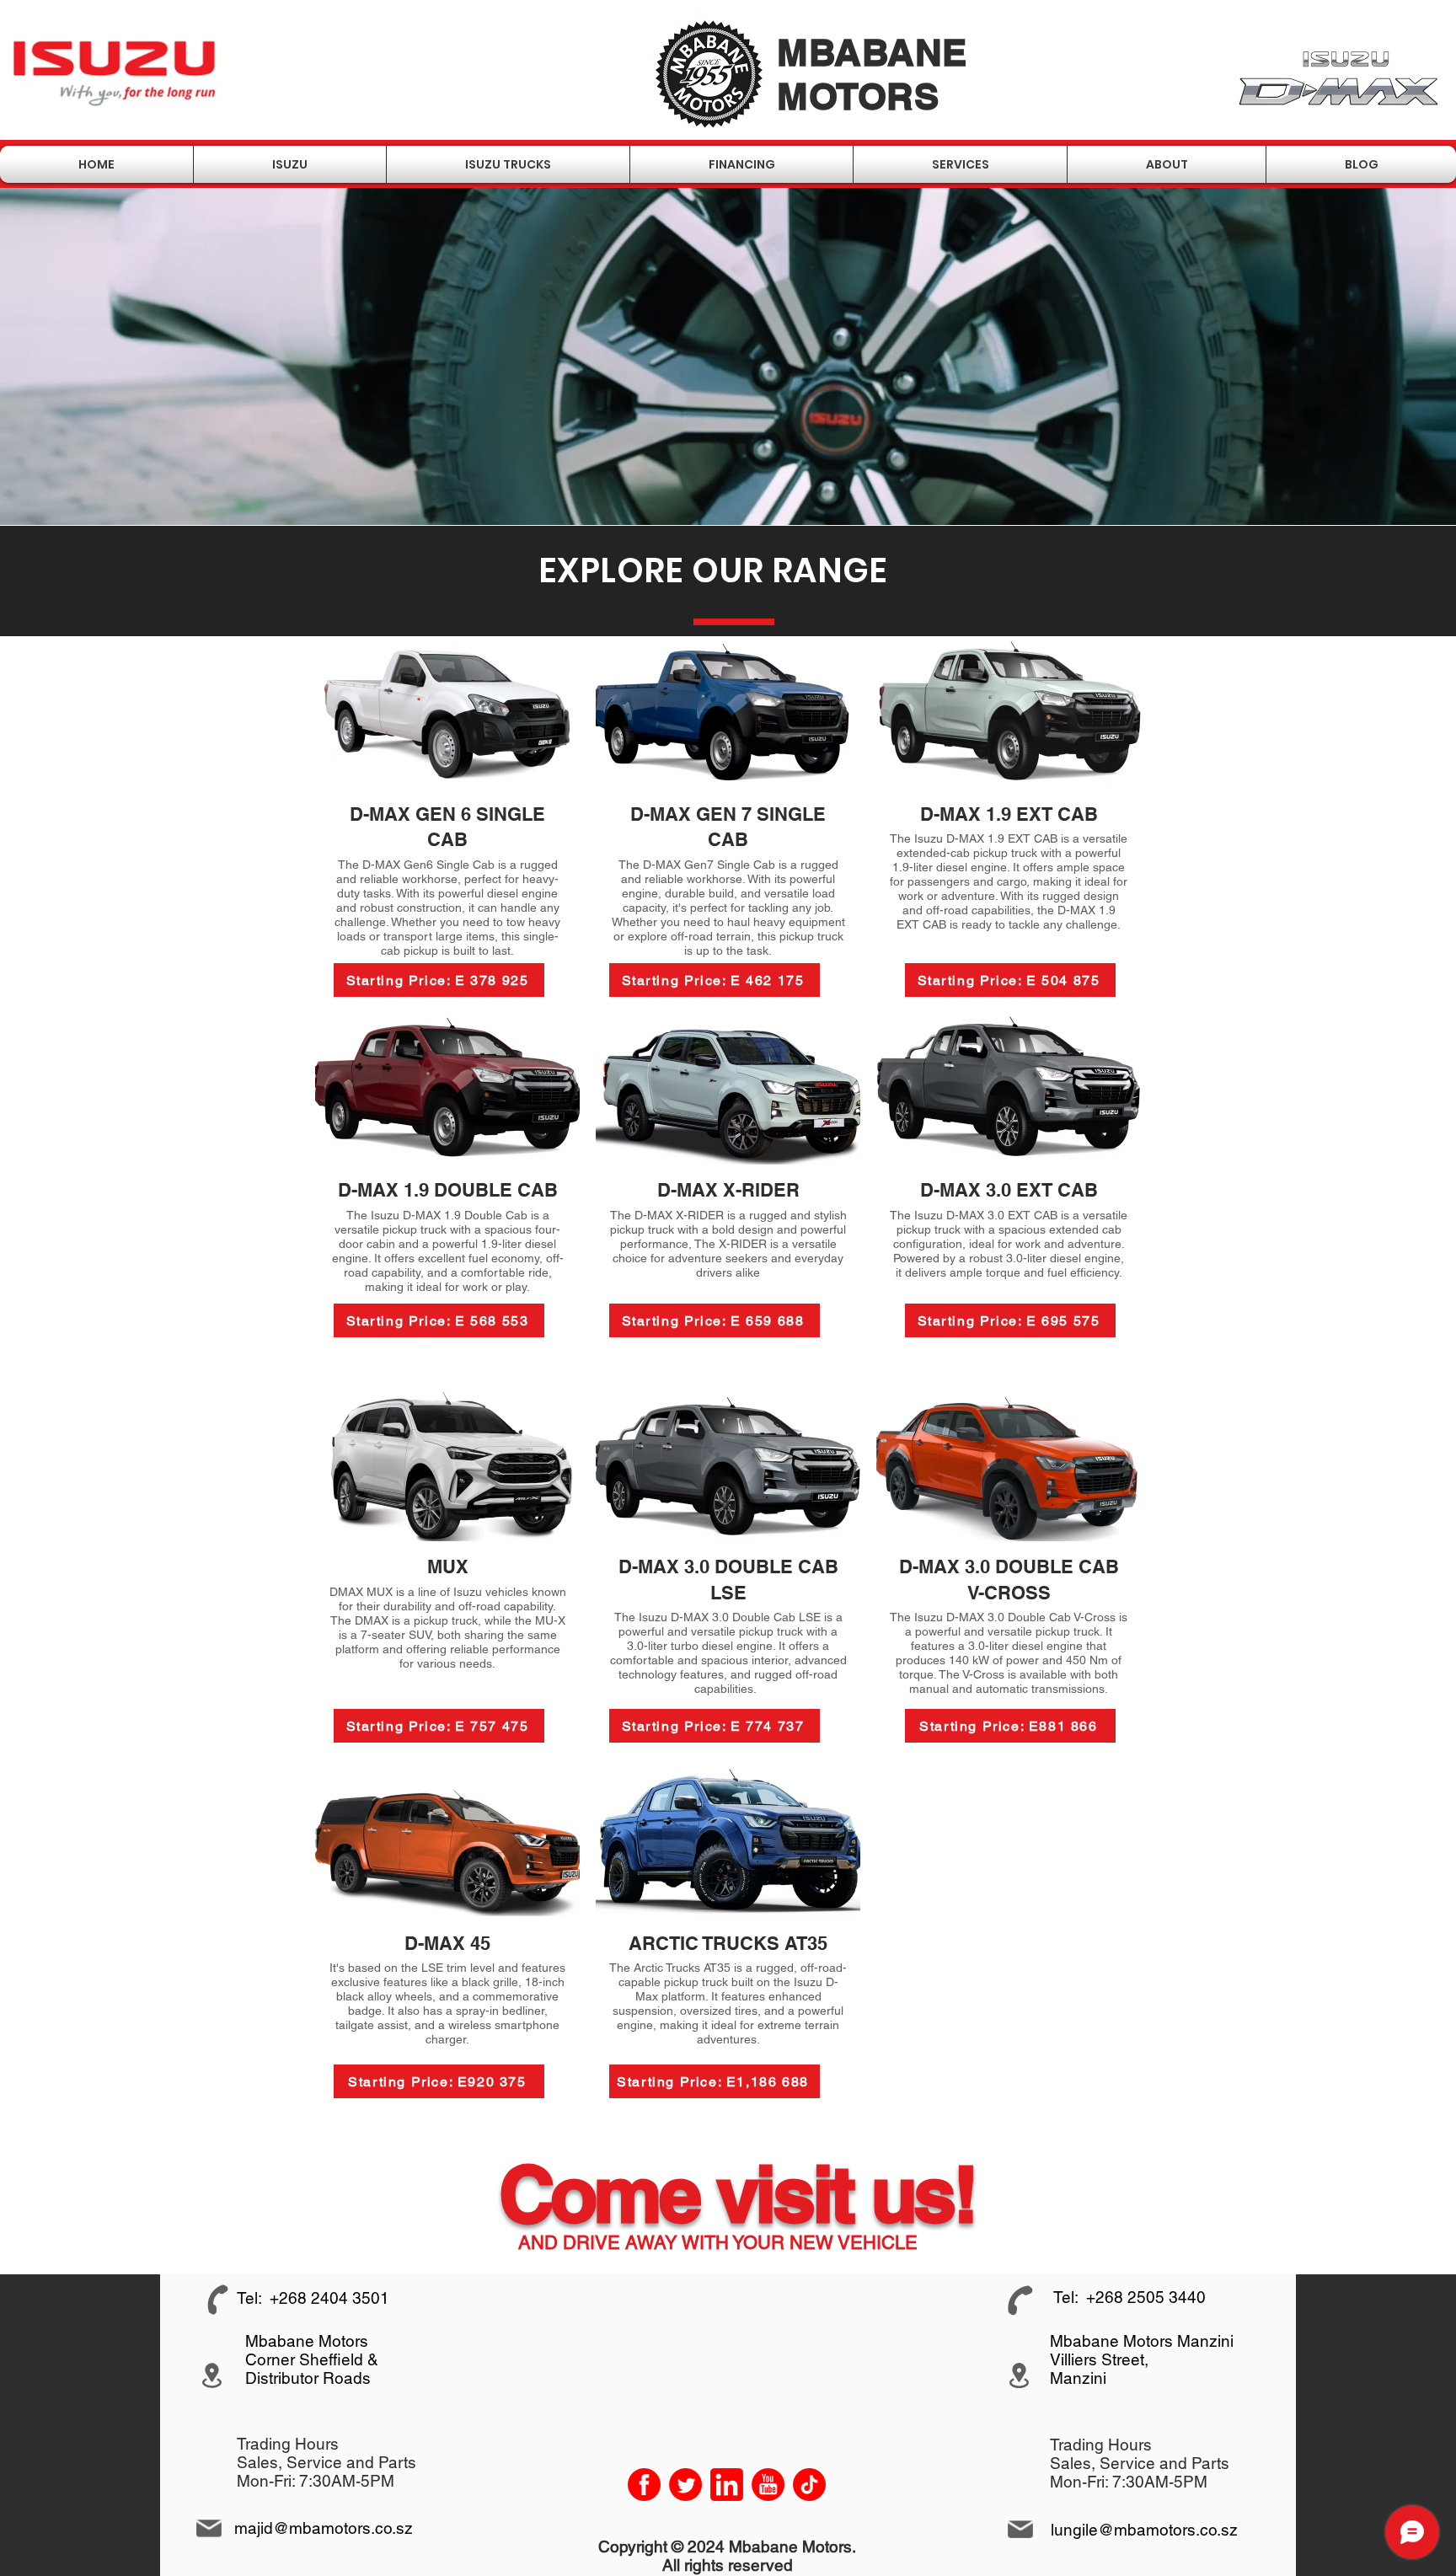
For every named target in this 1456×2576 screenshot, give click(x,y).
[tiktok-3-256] (809, 2485)
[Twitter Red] (685, 2485)
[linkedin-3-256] (727, 2485)
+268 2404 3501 (329, 2298)
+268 (1107, 2297)
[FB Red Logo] (644, 2485)
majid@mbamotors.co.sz (324, 2528)
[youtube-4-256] (768, 2485)
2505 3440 (1167, 2297)
